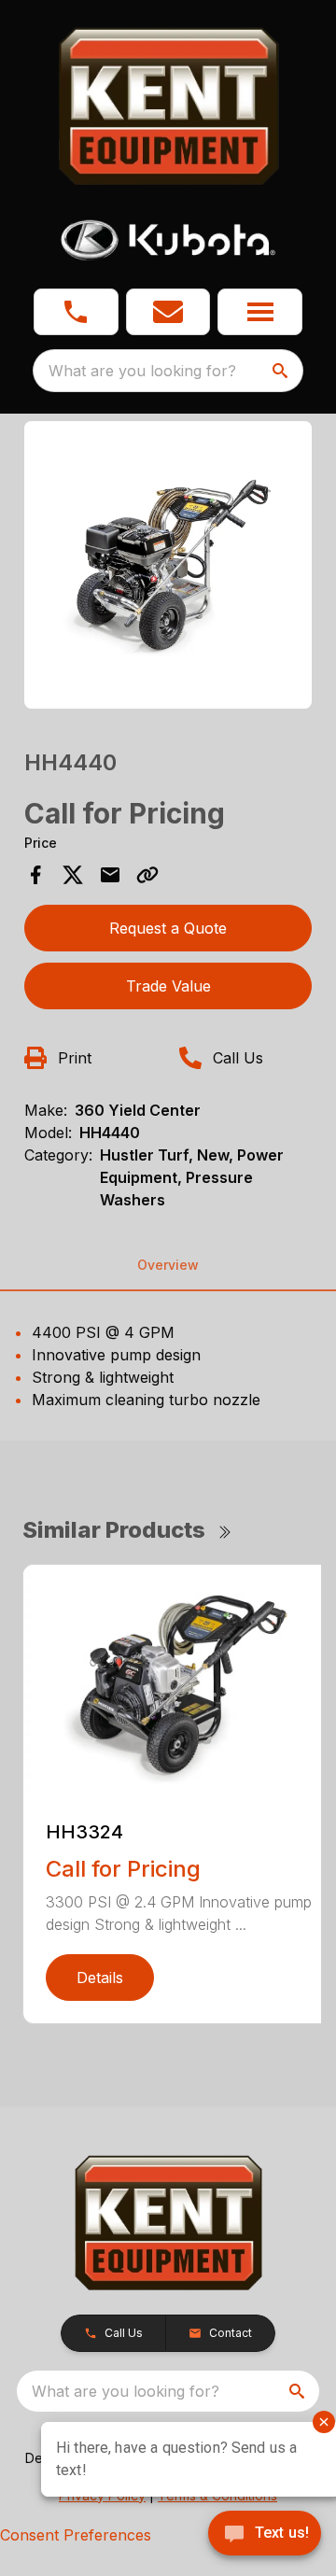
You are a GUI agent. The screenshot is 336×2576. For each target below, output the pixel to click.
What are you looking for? (142, 371)
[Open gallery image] (168, 565)
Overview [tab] (168, 1265)
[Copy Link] (147, 875)
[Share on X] (73, 875)
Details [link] (100, 1978)
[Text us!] (265, 2535)
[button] (76, 312)
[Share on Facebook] (35, 875)
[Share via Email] (110, 875)
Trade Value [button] (168, 986)
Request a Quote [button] (168, 928)
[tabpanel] (168, 568)
